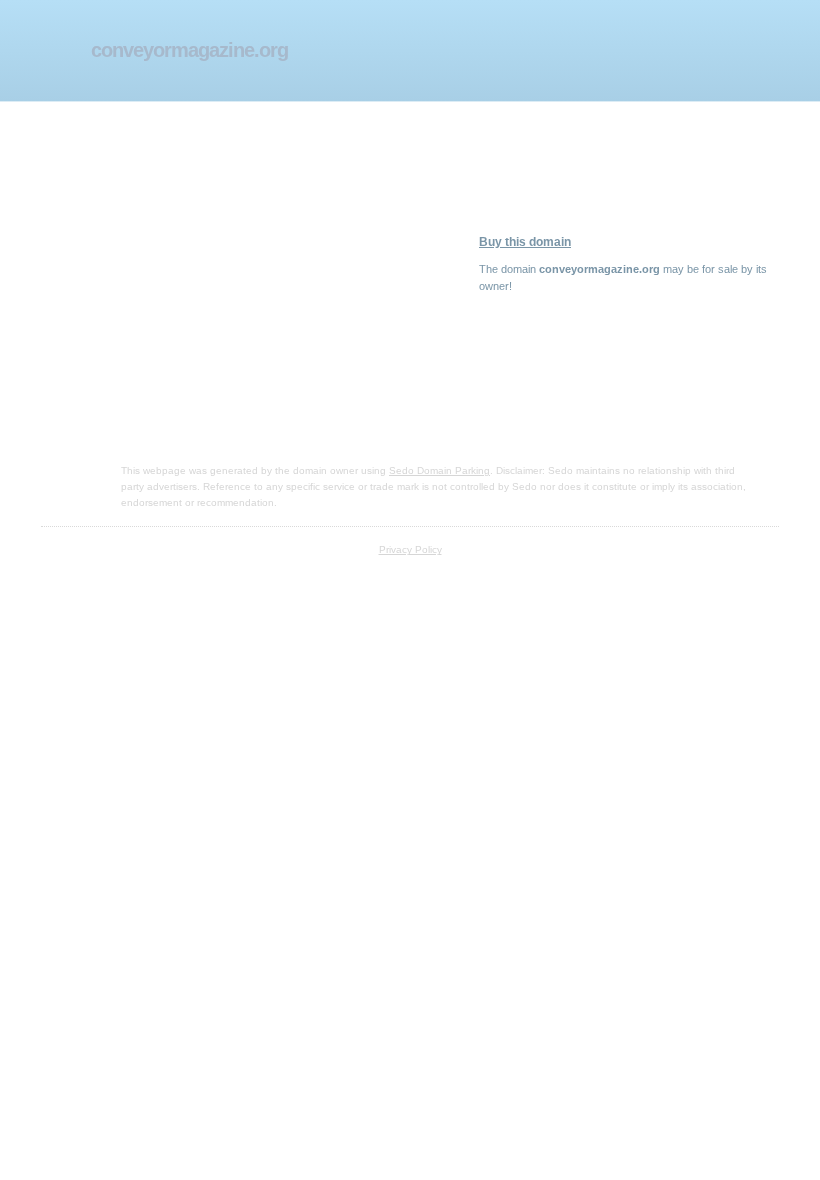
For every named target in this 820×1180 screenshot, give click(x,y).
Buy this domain (525, 242)
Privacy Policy (410, 549)
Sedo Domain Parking (439, 470)
